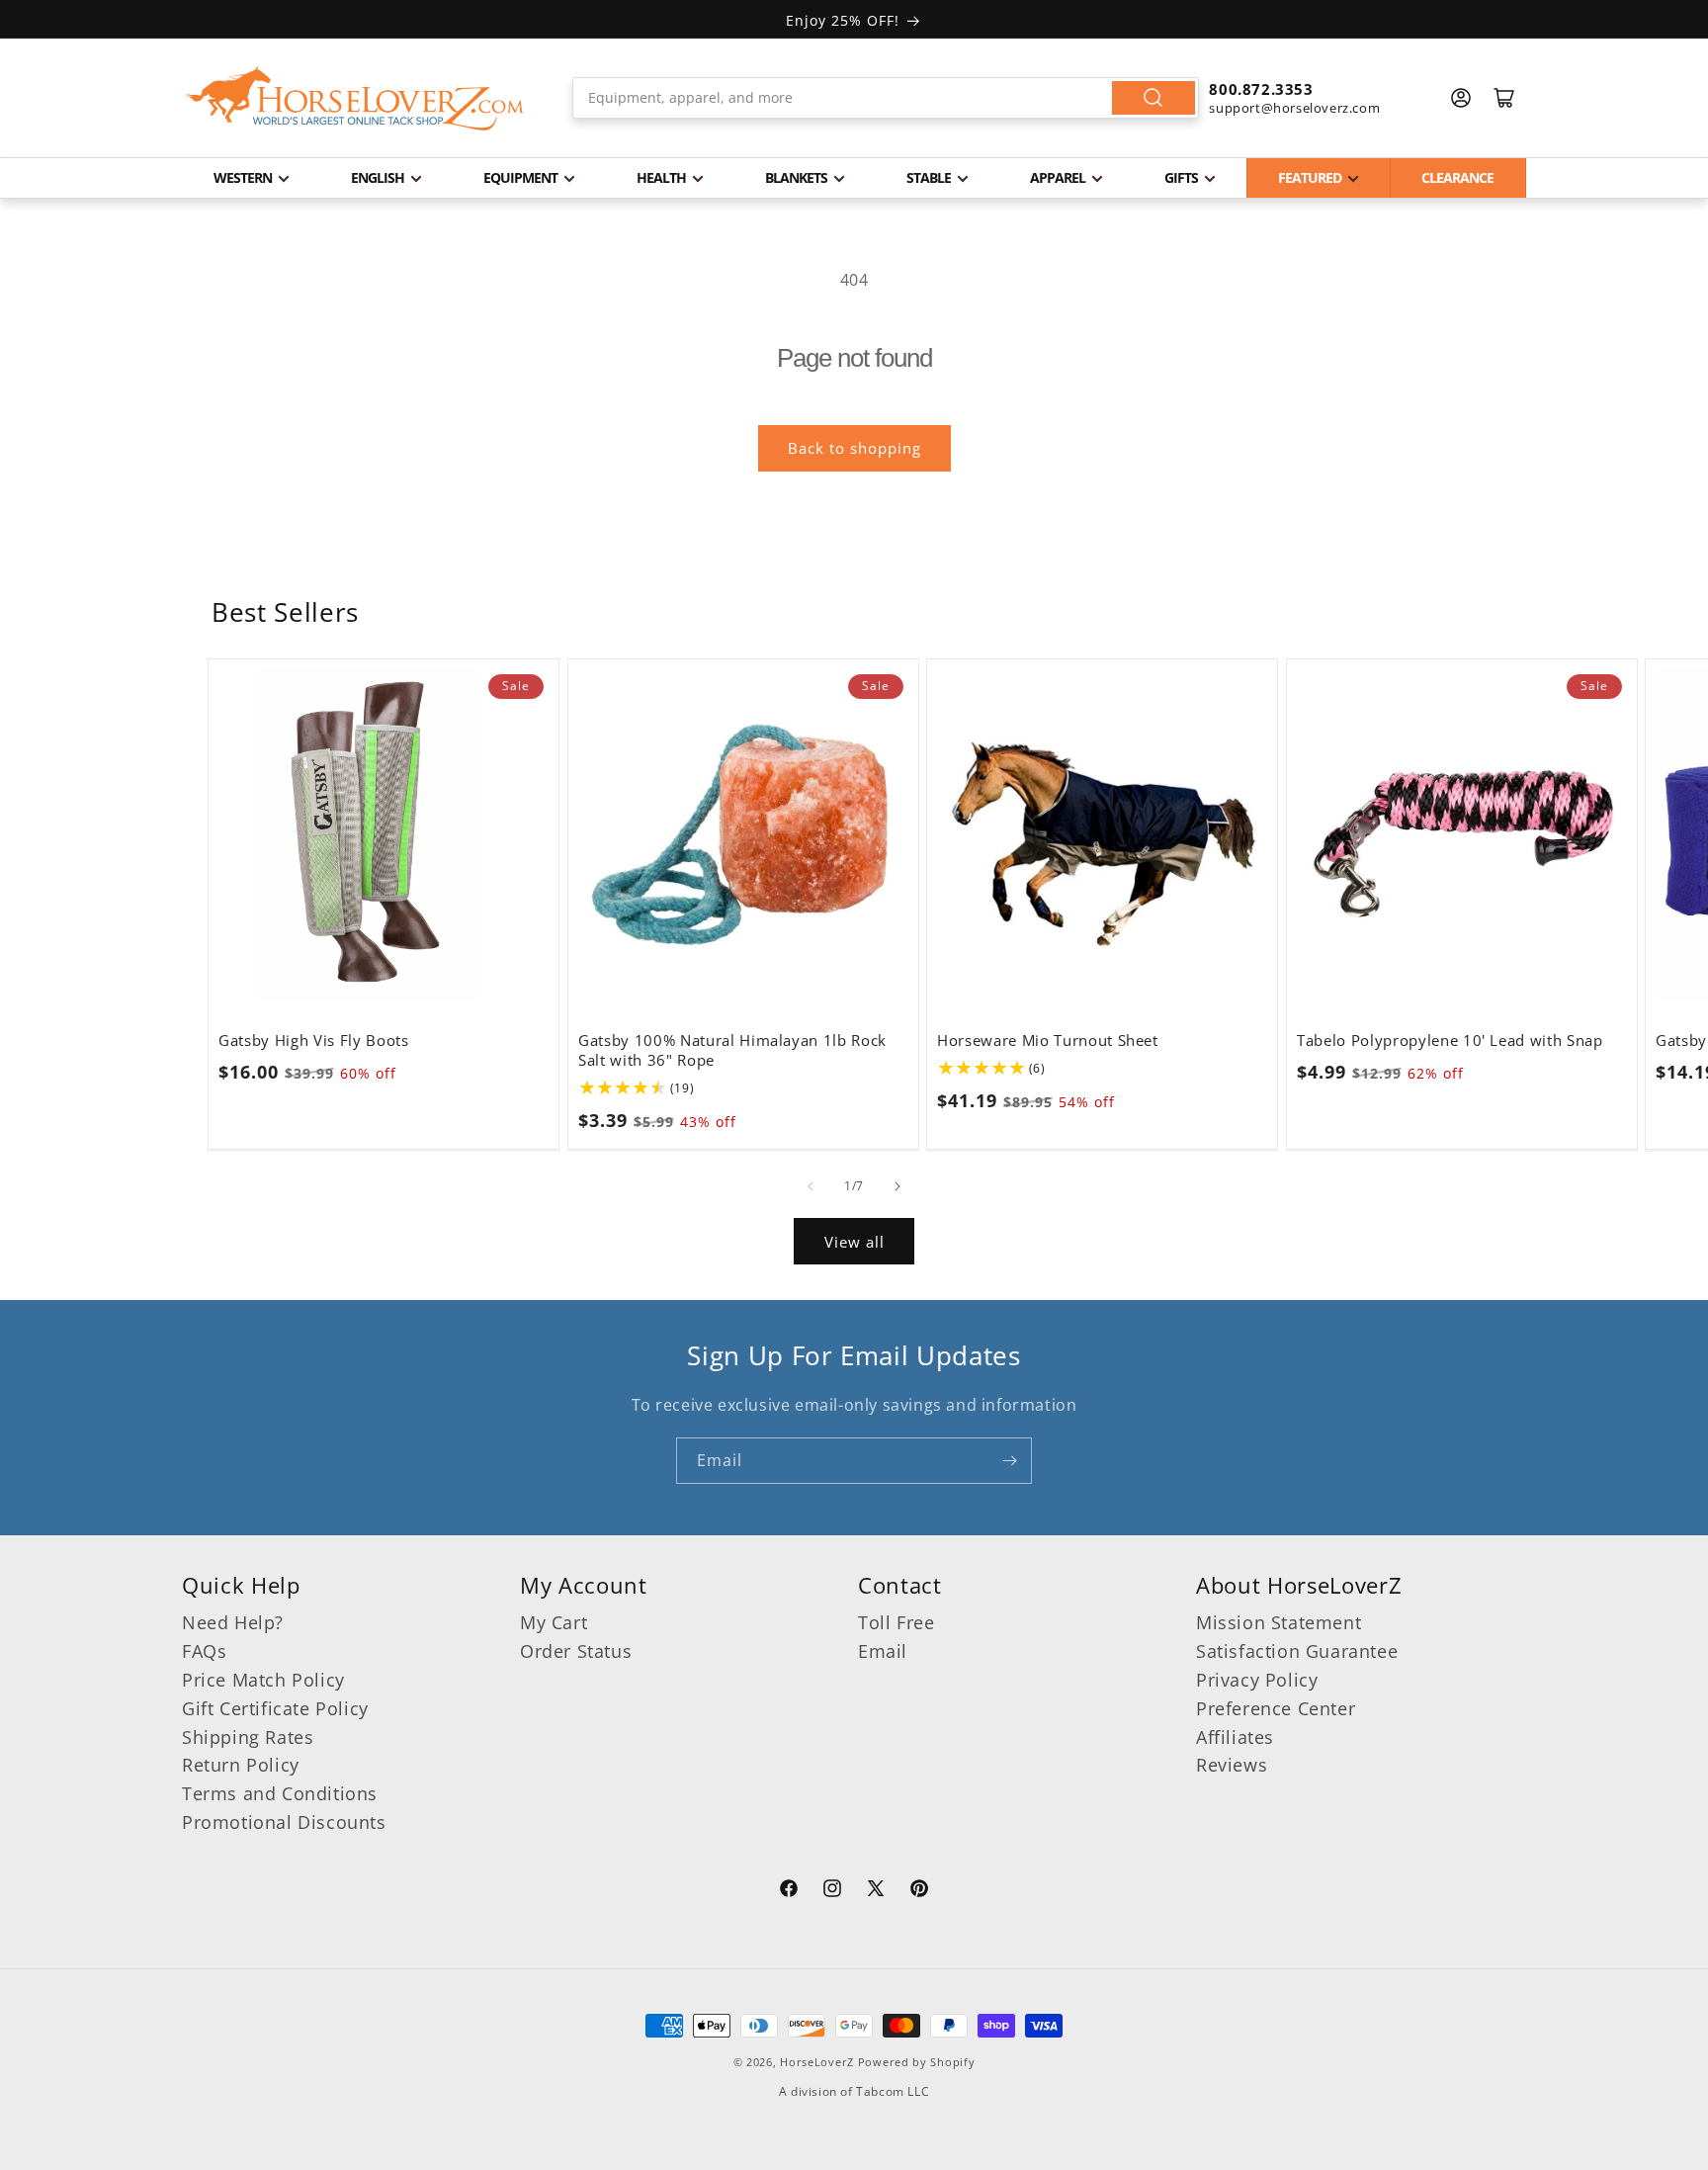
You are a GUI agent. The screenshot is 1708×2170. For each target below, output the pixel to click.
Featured (1310, 177)
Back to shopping (854, 448)
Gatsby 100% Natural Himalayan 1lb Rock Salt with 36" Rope (732, 1051)
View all (854, 1242)
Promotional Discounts (284, 1822)
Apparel (1058, 177)
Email (883, 1651)
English (378, 177)
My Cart (554, 1622)
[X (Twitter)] (876, 1891)
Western (243, 177)
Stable (929, 177)
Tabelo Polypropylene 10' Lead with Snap (1450, 1041)
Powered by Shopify (917, 2062)
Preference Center (1276, 1708)
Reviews (1232, 1765)
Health (661, 177)
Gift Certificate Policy (275, 1708)
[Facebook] (789, 1891)
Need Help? (233, 1622)
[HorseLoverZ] (355, 98)
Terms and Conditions (280, 1793)
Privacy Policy (1257, 1680)
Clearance (1457, 177)
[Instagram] (832, 1891)
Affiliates (1235, 1737)
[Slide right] (897, 1186)
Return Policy (241, 1765)
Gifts (1181, 177)
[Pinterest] (919, 1891)
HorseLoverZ (817, 2062)
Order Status (576, 1651)
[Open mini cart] (1504, 98)
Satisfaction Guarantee (1297, 1651)
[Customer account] (1461, 98)
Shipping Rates (248, 1737)
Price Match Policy (263, 1680)
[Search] (1153, 98)
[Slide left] (811, 1186)
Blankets (796, 177)
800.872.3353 (1261, 89)
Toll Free (896, 1622)
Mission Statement (1279, 1622)
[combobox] (886, 98)
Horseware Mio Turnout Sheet (1048, 1041)
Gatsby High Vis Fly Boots (314, 1041)
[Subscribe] (1009, 1461)
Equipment (520, 177)
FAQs (204, 1651)
